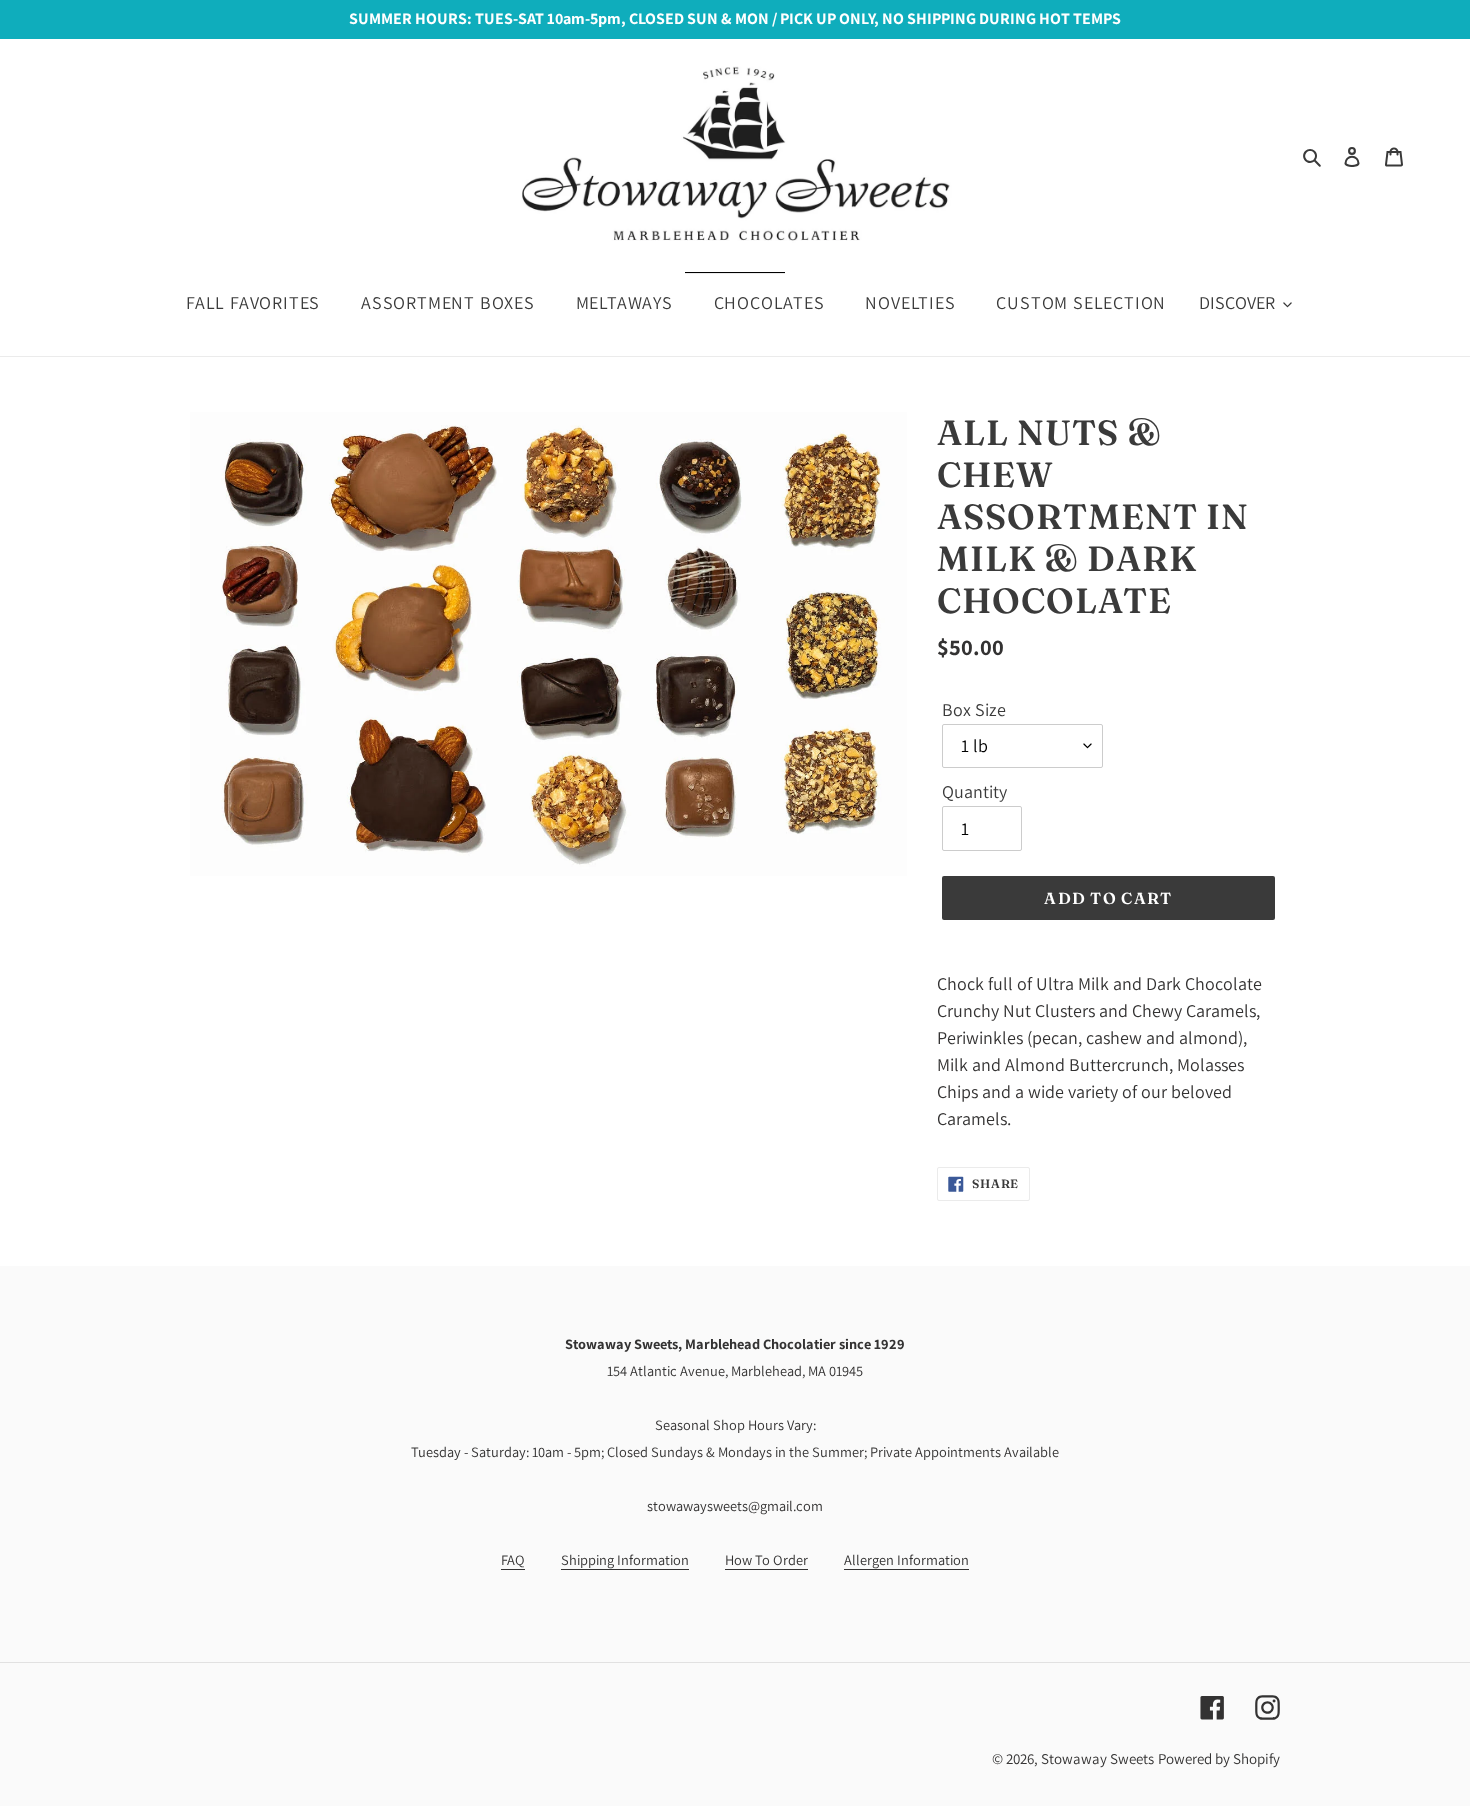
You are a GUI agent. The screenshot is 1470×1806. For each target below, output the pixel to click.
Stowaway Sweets (1097, 1758)
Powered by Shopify (1219, 1758)
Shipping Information (625, 1559)
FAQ (513, 1559)
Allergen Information (906, 1559)
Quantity (974, 791)
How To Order (766, 1559)
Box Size (974, 709)
